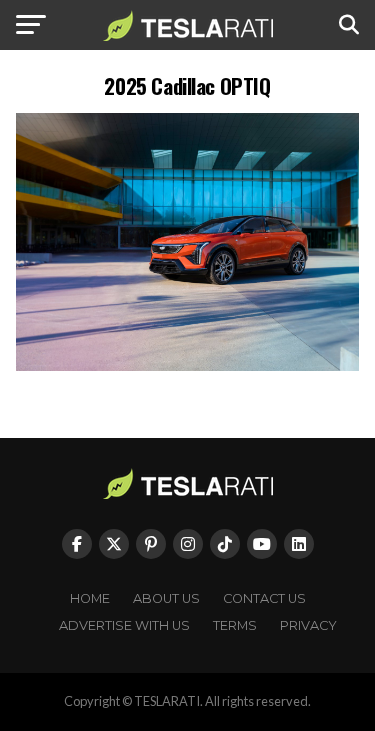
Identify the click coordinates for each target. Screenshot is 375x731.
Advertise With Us (124, 625)
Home (90, 598)
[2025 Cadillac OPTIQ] (188, 365)
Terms (235, 625)
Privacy (308, 625)
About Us (166, 598)
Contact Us (264, 598)
